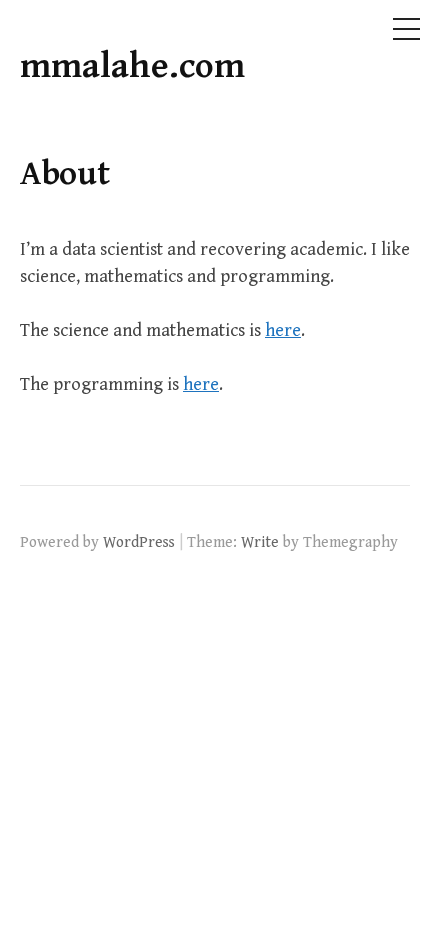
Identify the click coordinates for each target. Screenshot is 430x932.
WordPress (139, 542)
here (283, 330)
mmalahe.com (132, 66)
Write (260, 542)
